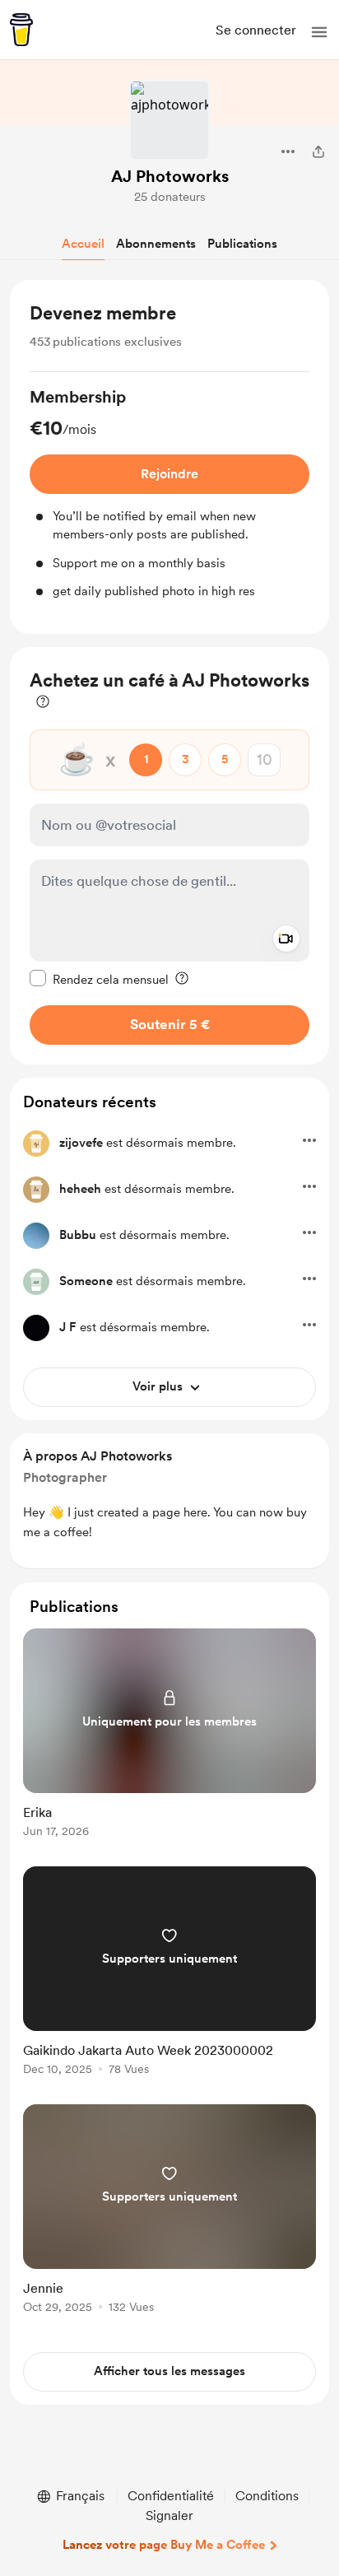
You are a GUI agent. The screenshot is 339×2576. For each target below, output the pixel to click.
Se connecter (256, 30)
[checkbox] (99, 979)
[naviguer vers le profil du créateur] (169, 120)
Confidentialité (171, 2496)
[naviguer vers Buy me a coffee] (21, 30)
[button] (319, 32)
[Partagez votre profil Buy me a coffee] (318, 151)
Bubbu (78, 1235)
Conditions (267, 2496)
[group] (169, 493)
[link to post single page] (169, 1736)
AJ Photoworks (170, 176)
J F (68, 1327)
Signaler (169, 2515)
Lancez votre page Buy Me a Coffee (164, 2545)
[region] (169, 457)
